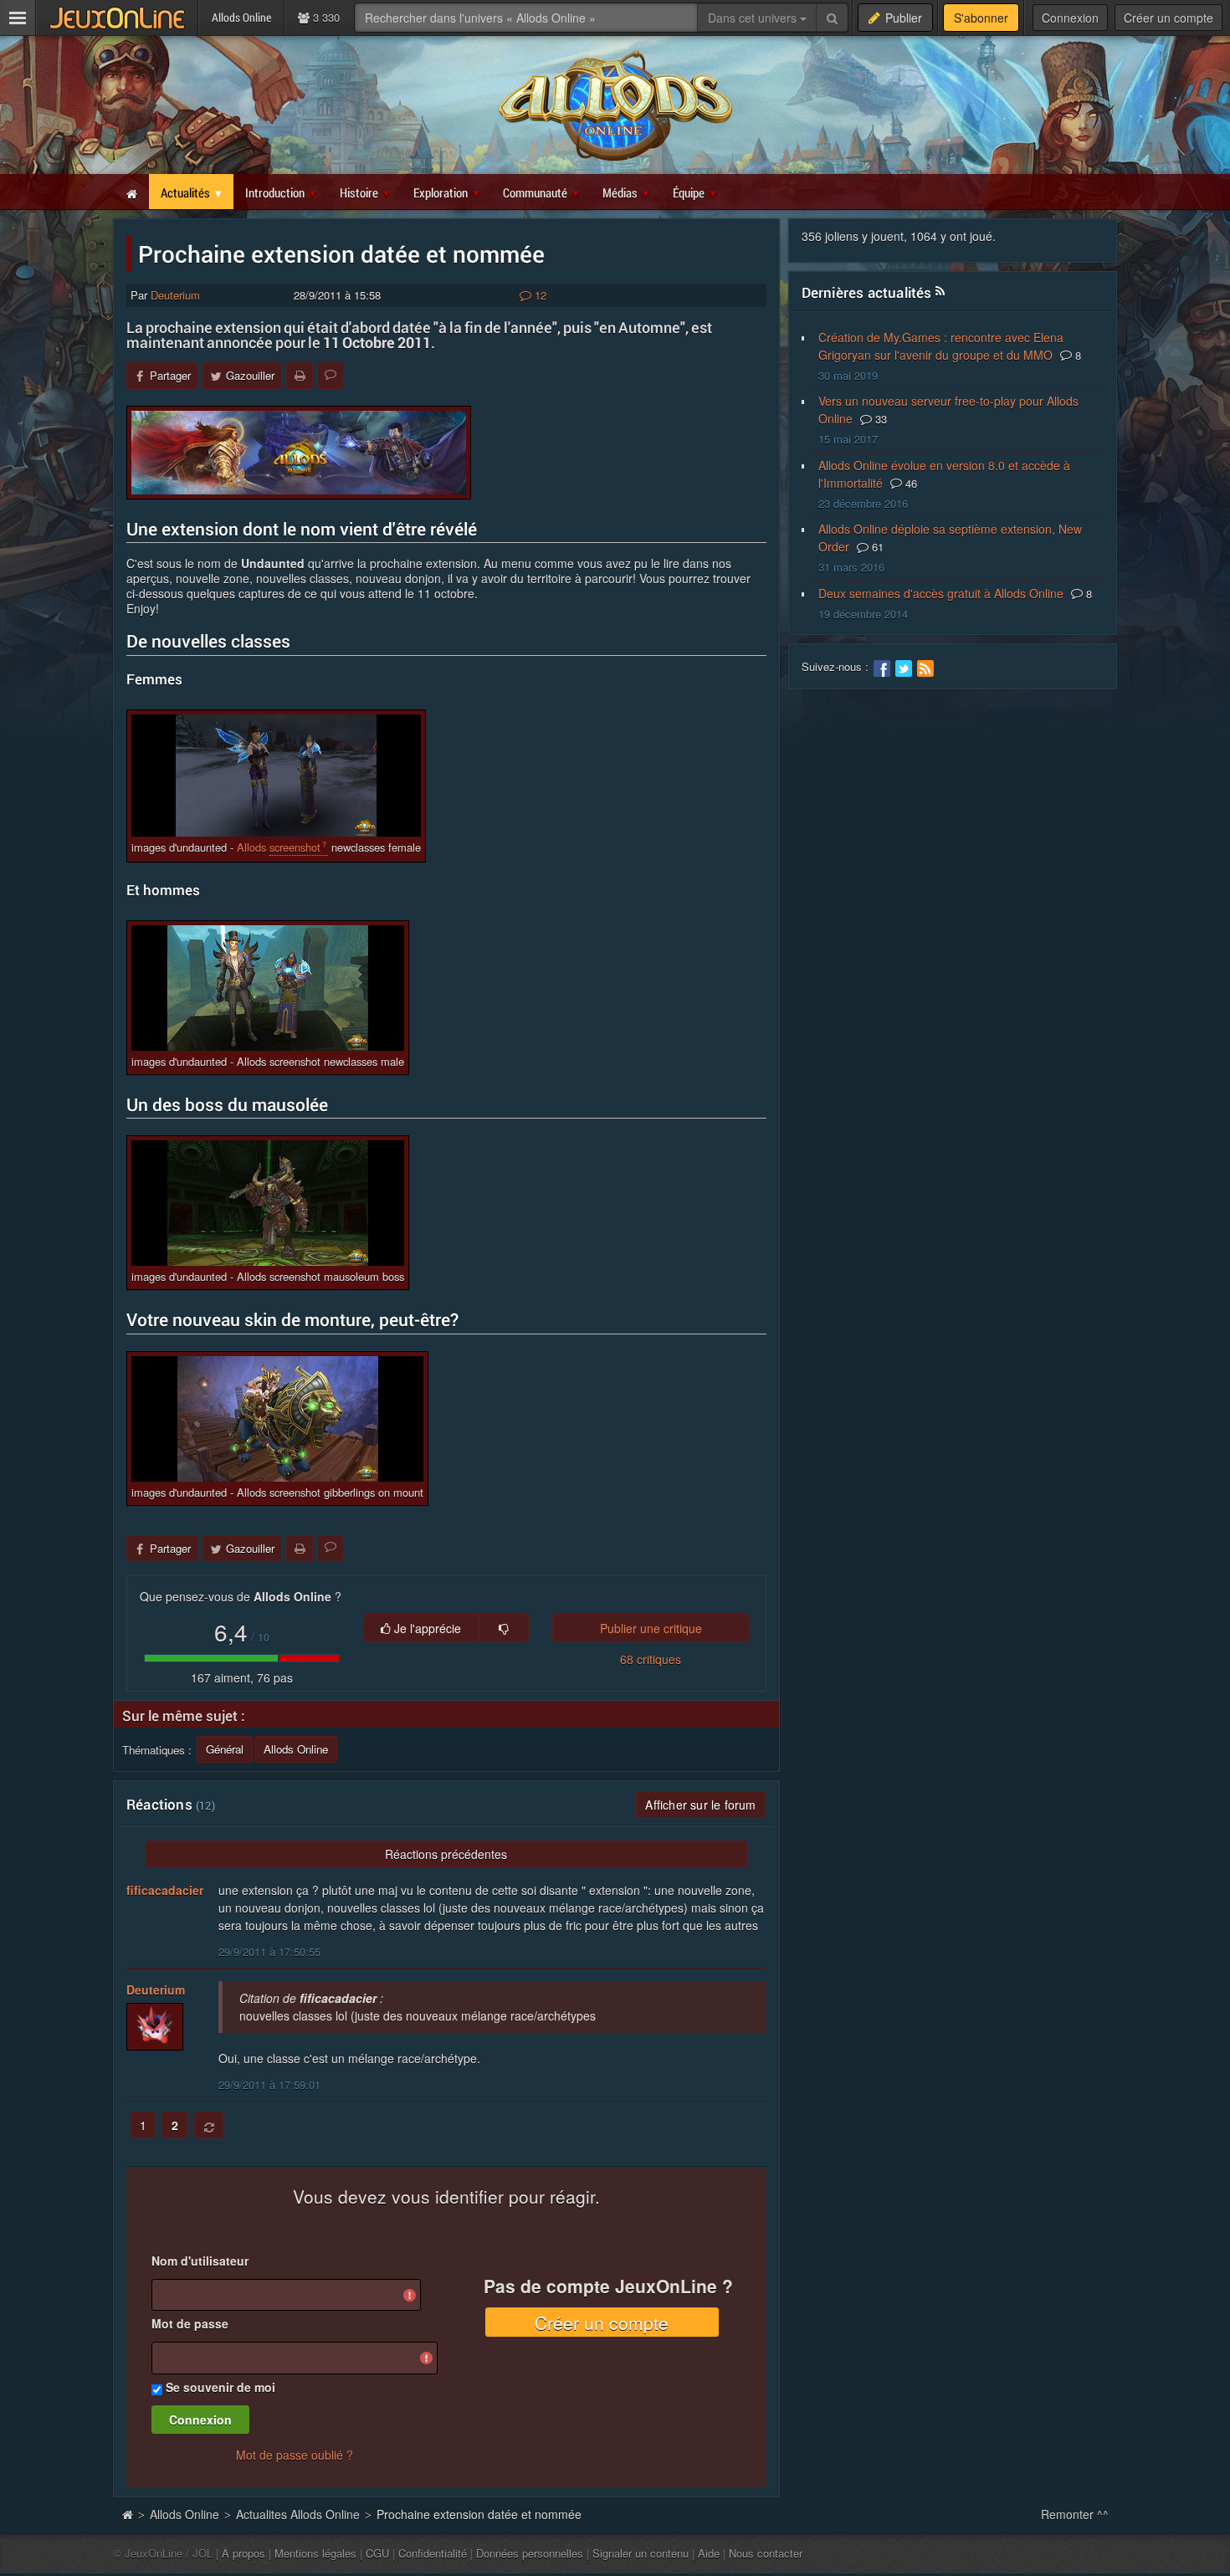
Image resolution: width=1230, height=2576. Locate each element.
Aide (709, 2553)
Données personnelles (530, 2553)
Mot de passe (190, 2323)
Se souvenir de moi (220, 2387)
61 (876, 547)
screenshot (295, 847)
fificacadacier (165, 1890)
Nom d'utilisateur (200, 2261)
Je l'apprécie (426, 1628)
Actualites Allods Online (298, 2514)
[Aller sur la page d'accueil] (127, 2514)
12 (539, 295)
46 (910, 483)
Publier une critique (651, 1628)
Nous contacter (766, 2553)
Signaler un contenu (641, 2553)
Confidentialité (433, 2553)
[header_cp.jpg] (299, 453)
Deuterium (175, 295)
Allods (251, 847)
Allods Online (184, 2514)
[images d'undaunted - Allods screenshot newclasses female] (276, 776)
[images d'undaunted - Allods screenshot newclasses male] (268, 988)
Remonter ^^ (1075, 2514)
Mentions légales (315, 2553)
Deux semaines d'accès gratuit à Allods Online (941, 593)
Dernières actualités (867, 292)
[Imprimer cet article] (300, 376)
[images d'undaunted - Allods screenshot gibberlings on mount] (277, 1419)
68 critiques (651, 1659)
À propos (243, 2553)
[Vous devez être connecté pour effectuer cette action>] (504, 1628)
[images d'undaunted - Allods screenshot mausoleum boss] (268, 1203)
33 (879, 419)
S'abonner (981, 18)
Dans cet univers (754, 18)
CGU (377, 2553)
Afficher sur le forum (700, 1805)
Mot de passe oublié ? (295, 2455)
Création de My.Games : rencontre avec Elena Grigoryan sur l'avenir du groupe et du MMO (941, 346)
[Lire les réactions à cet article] (331, 376)
